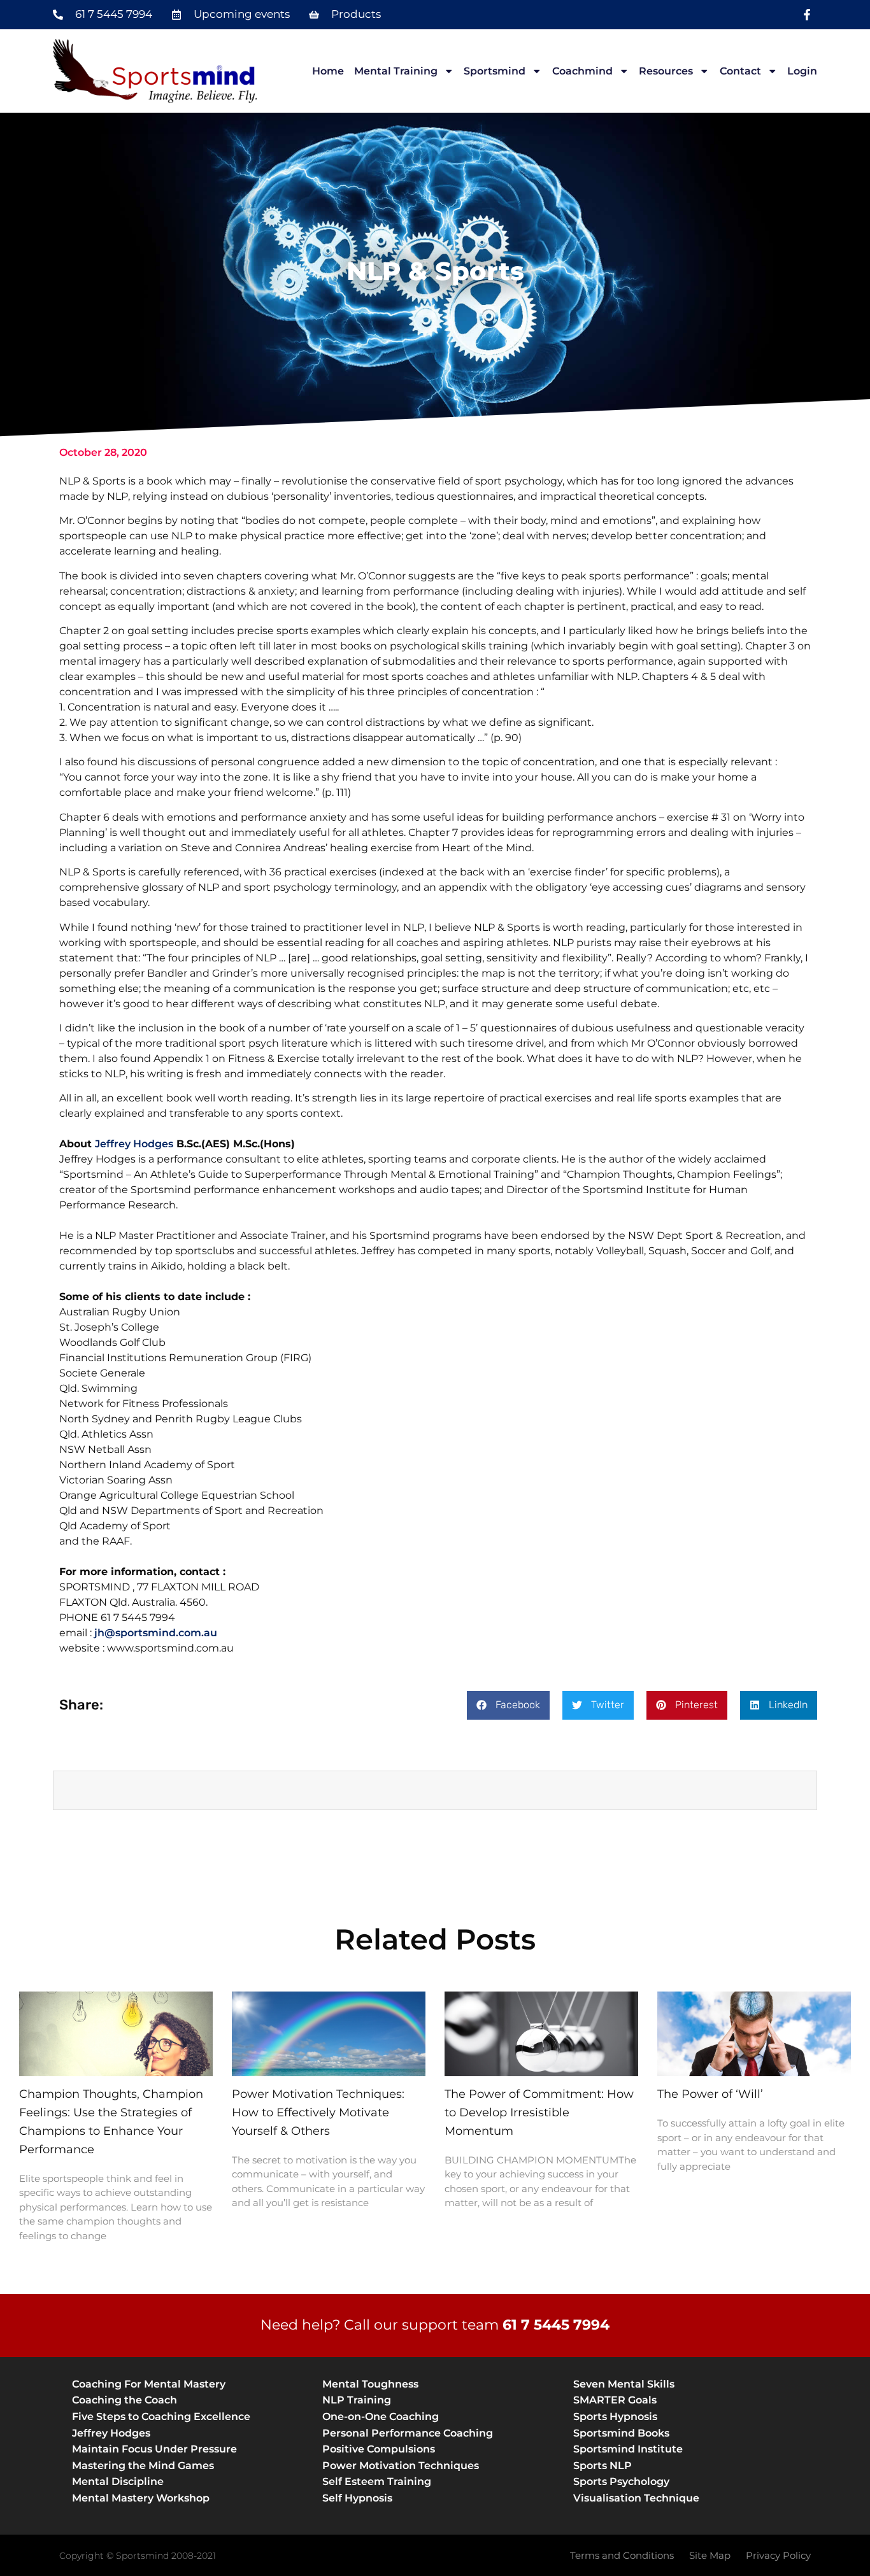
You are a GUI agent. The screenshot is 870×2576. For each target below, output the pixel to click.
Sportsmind (495, 71)
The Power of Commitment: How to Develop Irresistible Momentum (539, 2112)
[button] (508, 1705)
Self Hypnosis (357, 2498)
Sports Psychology (621, 2481)
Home (328, 71)
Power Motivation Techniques (401, 2466)
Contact (740, 71)
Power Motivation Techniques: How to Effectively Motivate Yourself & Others (318, 2112)
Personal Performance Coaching (408, 2433)
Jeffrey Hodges (134, 1144)
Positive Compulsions (379, 2449)
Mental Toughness (370, 2384)
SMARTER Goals (615, 2400)
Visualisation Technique (636, 2498)
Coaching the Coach (125, 2400)
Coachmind (582, 71)
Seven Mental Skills (624, 2384)
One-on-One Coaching (381, 2417)
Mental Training (396, 71)
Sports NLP (603, 2466)
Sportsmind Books (621, 2433)
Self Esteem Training (377, 2481)
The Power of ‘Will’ (710, 2094)
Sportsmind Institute (628, 2449)
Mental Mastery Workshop (141, 2498)
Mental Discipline (118, 2481)
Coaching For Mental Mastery (149, 2384)
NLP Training (357, 2400)
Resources (666, 71)
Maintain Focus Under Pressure (154, 2449)
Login (802, 71)
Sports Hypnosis (615, 2417)
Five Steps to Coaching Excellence (161, 2417)
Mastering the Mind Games (143, 2466)
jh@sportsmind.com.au (156, 1633)
